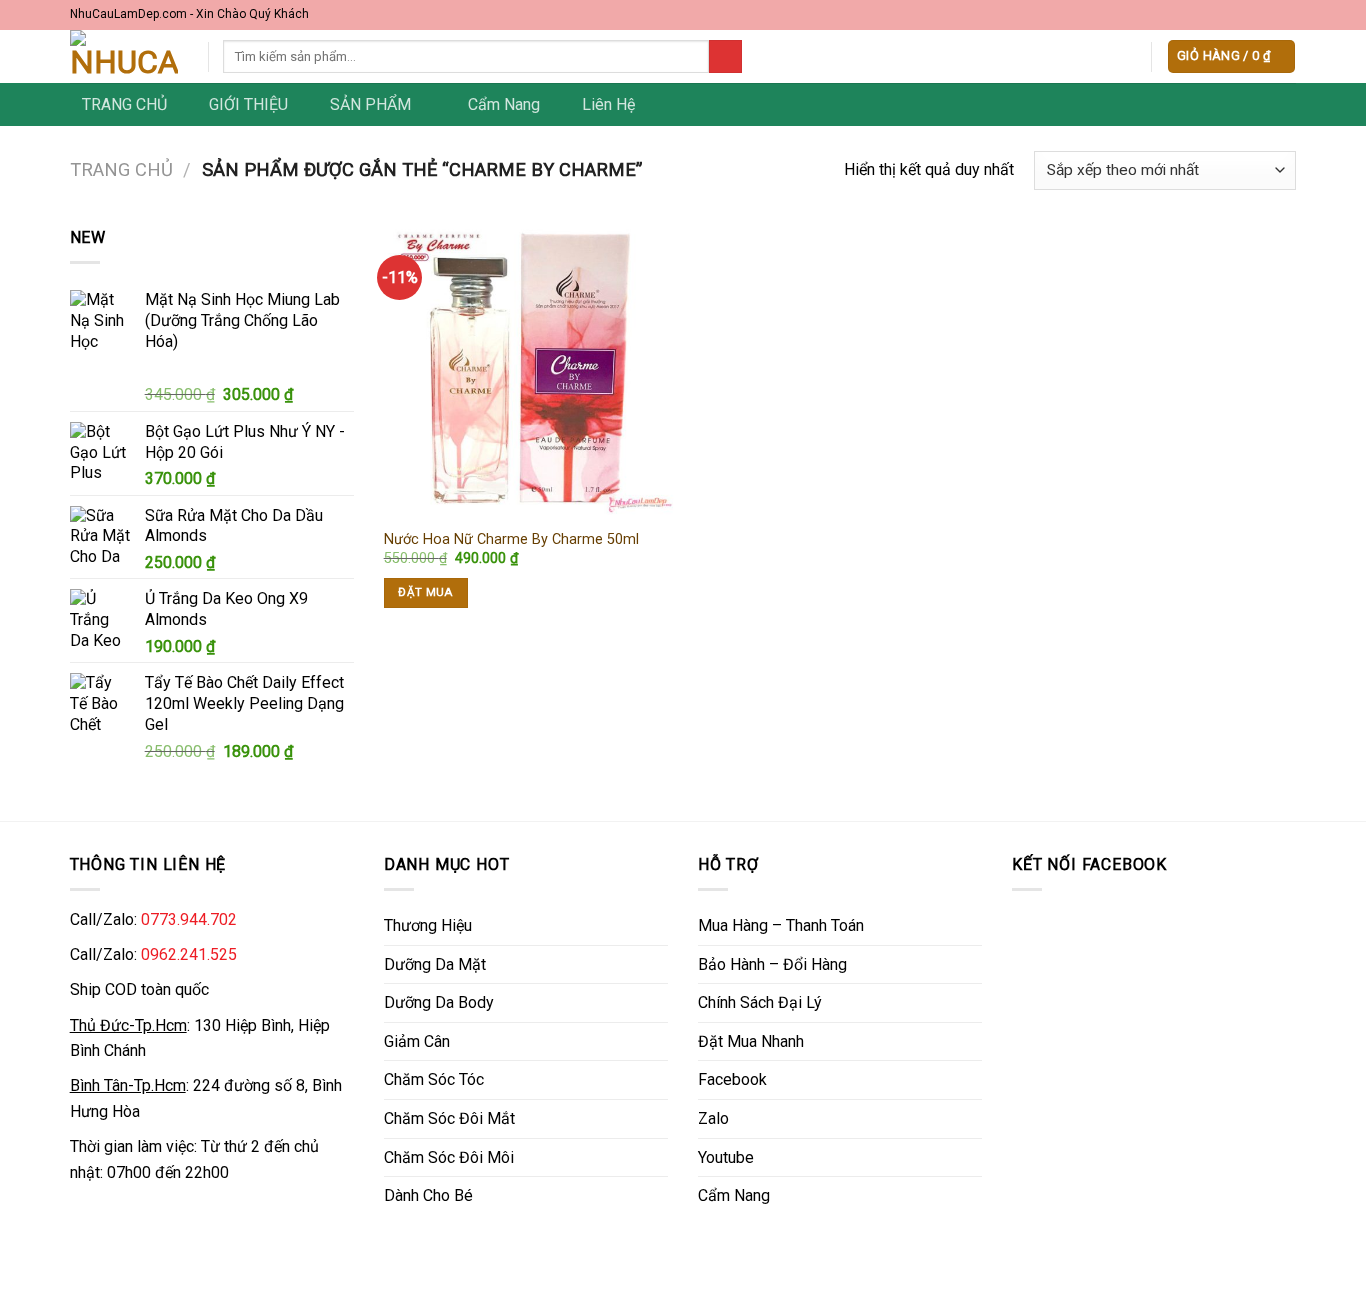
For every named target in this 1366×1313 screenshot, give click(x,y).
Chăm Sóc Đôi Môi (449, 1157)
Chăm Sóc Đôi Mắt (449, 1118)
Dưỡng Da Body (439, 1002)
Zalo (713, 1118)
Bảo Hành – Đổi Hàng (772, 964)
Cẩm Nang (504, 104)
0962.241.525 (189, 954)
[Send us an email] (1287, 15)
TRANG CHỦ (124, 104)
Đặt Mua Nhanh (751, 1041)
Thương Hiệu (428, 925)
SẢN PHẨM (370, 104)
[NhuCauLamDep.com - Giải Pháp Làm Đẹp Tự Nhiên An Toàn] (124, 56)
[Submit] (725, 57)
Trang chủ (121, 169)
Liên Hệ (608, 104)
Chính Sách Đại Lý (760, 1002)
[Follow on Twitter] (1268, 15)
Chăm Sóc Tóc (434, 1079)
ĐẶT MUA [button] (425, 592)
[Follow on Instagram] (1248, 15)
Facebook (732, 1079)
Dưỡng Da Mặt (435, 964)
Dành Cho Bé (428, 1195)
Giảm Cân (417, 1041)
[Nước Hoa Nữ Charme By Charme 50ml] (529, 370)
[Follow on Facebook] (1229, 15)
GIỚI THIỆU (248, 104)
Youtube (726, 1157)
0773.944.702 (189, 919)
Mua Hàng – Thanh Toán (781, 925)
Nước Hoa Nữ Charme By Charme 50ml (511, 539)
